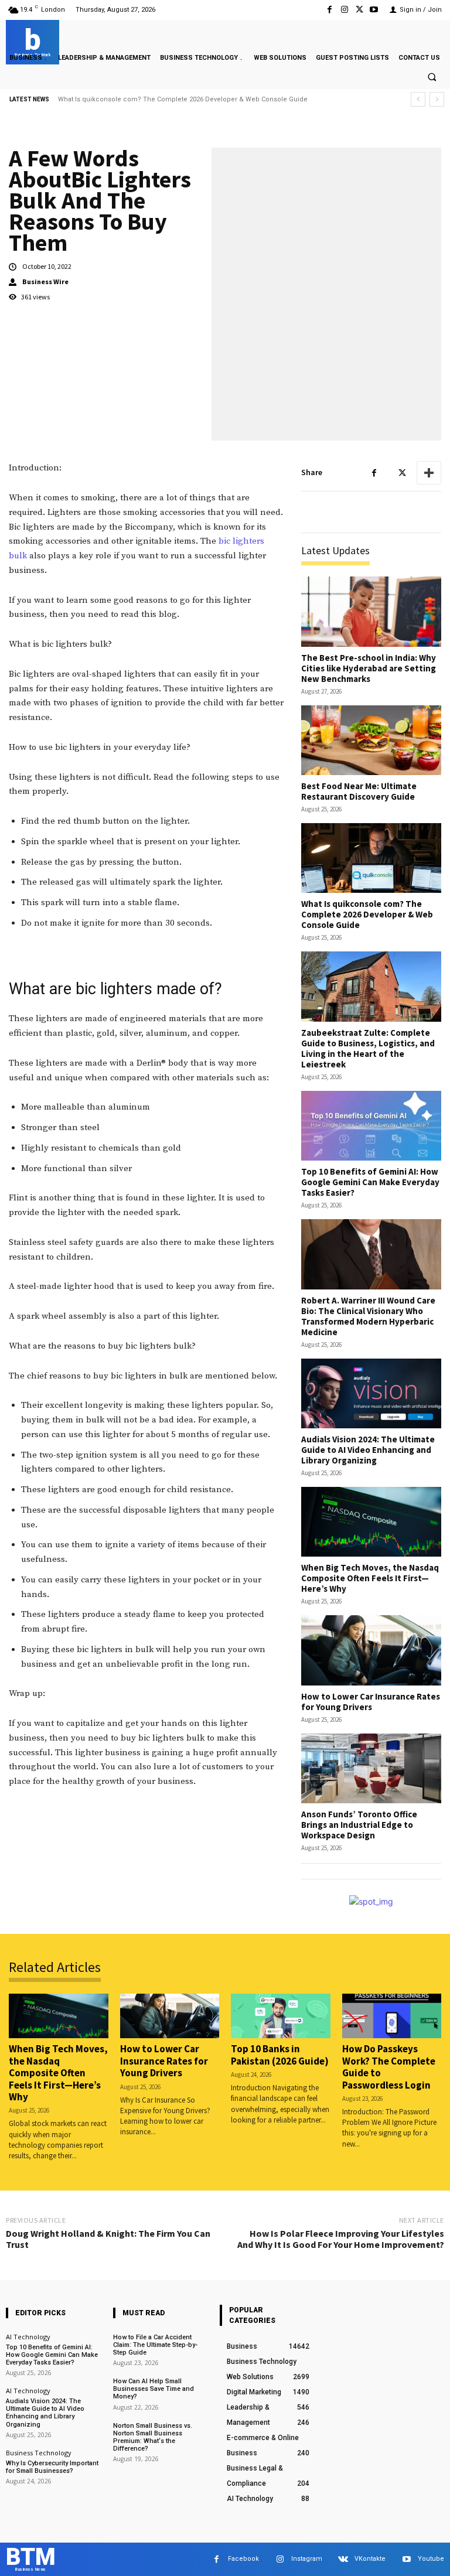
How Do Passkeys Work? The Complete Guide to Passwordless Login (389, 2067)
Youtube (431, 2559)
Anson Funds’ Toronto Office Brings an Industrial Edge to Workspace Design (359, 1825)
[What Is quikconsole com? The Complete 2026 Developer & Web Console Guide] (371, 858)
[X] (359, 10)
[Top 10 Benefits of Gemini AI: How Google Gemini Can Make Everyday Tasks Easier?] (371, 1126)
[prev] (418, 99)
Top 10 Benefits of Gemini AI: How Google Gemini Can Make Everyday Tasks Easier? (370, 1182)
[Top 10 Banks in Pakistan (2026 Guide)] (281, 2016)
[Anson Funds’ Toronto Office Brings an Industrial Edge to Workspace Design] (371, 1768)
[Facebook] (330, 10)
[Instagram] (344, 10)
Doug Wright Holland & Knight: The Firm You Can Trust (108, 2239)
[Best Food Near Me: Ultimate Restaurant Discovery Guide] (371, 740)
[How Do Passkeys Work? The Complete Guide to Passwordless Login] (392, 2016)
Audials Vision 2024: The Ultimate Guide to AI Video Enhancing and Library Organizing (368, 1450)
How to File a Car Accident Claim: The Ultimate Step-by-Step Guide (155, 2345)
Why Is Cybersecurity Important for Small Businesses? (52, 2467)
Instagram (307, 2559)
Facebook (243, 2559)
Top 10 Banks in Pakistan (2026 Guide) (280, 2055)
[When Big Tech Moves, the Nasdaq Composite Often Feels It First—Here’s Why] (371, 1522)
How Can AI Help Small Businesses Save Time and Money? (154, 2389)
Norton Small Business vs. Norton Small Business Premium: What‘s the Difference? (153, 2437)
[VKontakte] (343, 2559)
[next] (437, 99)
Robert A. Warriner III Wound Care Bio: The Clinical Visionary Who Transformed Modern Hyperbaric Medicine (368, 1316)
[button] (432, 77)
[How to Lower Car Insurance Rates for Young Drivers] (371, 1650)
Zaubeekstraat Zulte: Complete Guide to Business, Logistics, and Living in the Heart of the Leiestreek (215, 99)
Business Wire (45, 282)
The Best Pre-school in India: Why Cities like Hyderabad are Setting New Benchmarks (369, 668)
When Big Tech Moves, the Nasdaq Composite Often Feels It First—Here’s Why (370, 1578)
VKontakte (370, 2559)
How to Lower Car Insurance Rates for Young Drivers (371, 1702)
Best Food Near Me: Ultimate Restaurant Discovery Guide (359, 791)
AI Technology (28, 2337)
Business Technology (39, 2453)
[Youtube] (374, 10)
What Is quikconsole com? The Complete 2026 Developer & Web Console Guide (367, 914)
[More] (429, 473)
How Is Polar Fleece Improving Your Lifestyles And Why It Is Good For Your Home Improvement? (341, 2239)
